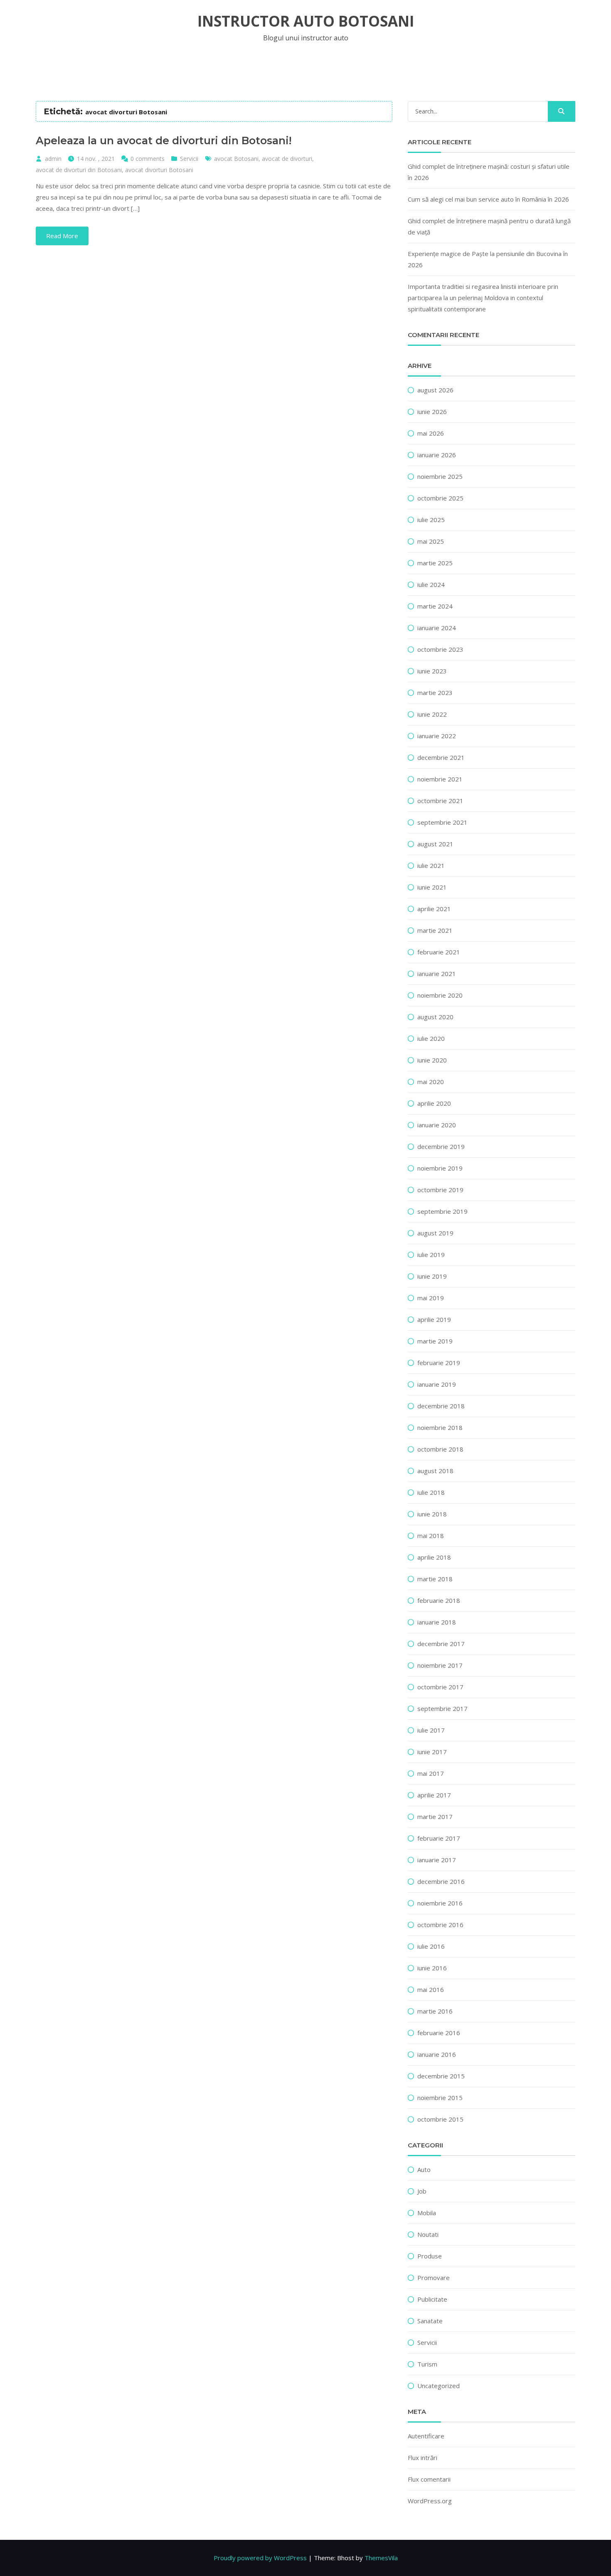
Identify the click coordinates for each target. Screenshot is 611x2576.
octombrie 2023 (440, 649)
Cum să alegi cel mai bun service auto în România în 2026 (488, 199)
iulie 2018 (431, 1492)
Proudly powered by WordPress (260, 2558)
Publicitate (432, 2299)
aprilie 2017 (434, 1795)
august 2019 (435, 1233)
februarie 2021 (439, 952)
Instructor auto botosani (306, 21)
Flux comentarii (429, 2479)
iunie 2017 (432, 1752)
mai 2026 (431, 433)
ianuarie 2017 (437, 1860)
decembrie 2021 (441, 757)
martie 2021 (435, 930)
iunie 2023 (432, 671)
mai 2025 (431, 541)
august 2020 (435, 1017)
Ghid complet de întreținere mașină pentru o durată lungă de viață (489, 226)
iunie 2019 (432, 1276)
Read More (62, 236)
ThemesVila (381, 2558)
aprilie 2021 (434, 909)
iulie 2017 (431, 1730)
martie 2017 (435, 1817)
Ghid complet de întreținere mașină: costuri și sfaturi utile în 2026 (489, 172)
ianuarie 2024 (437, 628)
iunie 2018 (432, 1514)
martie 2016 (435, 2011)
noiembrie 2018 (440, 1427)
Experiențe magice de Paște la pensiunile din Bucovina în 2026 (488, 259)
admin (53, 159)
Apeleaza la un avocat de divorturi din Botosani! (164, 141)
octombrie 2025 (440, 498)
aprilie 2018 (434, 1557)
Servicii (189, 159)
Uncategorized (439, 2386)
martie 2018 (435, 1579)
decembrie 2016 (441, 1881)
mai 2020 (431, 1082)
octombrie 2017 (440, 1687)
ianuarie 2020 (437, 1125)
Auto (424, 2169)
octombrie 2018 (440, 1449)
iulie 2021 (431, 865)
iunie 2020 (432, 1060)
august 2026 (435, 390)
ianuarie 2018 (437, 1622)
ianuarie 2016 (437, 2054)
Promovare (434, 2278)
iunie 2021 (432, 887)
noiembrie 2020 (440, 995)
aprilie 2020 (434, 1103)
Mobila (427, 2213)
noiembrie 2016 (440, 1903)
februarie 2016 (439, 2033)
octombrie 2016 (440, 1925)
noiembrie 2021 (440, 779)
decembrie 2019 (441, 1146)
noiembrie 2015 (440, 2098)
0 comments (148, 159)
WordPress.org (430, 2501)
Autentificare (426, 2436)
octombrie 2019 (440, 1190)
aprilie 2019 (434, 1319)
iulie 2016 (431, 1946)
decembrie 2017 (441, 1644)
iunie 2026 (432, 412)
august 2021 (435, 844)
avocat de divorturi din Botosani (79, 170)
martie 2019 (435, 1341)
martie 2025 (435, 563)
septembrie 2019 (442, 1211)
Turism (427, 2364)
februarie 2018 (439, 1600)
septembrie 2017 (442, 1708)
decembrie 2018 (441, 1406)
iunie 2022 (432, 714)
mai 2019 (431, 1298)
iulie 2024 (431, 584)
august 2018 (435, 1471)
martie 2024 (435, 606)
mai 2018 (431, 1536)
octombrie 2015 (440, 2119)
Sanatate (430, 2321)
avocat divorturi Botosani (159, 170)
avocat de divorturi (287, 159)
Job (422, 2191)
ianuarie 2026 (437, 455)
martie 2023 (435, 693)
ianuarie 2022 (437, 736)
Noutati (428, 2234)
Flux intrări (423, 2458)
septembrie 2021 (442, 822)
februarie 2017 (439, 1838)
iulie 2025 (431, 520)
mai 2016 (431, 1989)
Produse (430, 2256)
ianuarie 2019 (437, 1384)
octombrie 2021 (440, 801)
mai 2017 (431, 1773)
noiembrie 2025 (440, 476)
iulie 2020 (431, 1038)
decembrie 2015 (441, 2076)
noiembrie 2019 (440, 1168)
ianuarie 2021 (437, 974)
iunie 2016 (432, 1968)
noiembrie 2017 (440, 1665)
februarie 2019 (439, 1363)
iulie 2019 (431, 1255)
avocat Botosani (236, 159)
